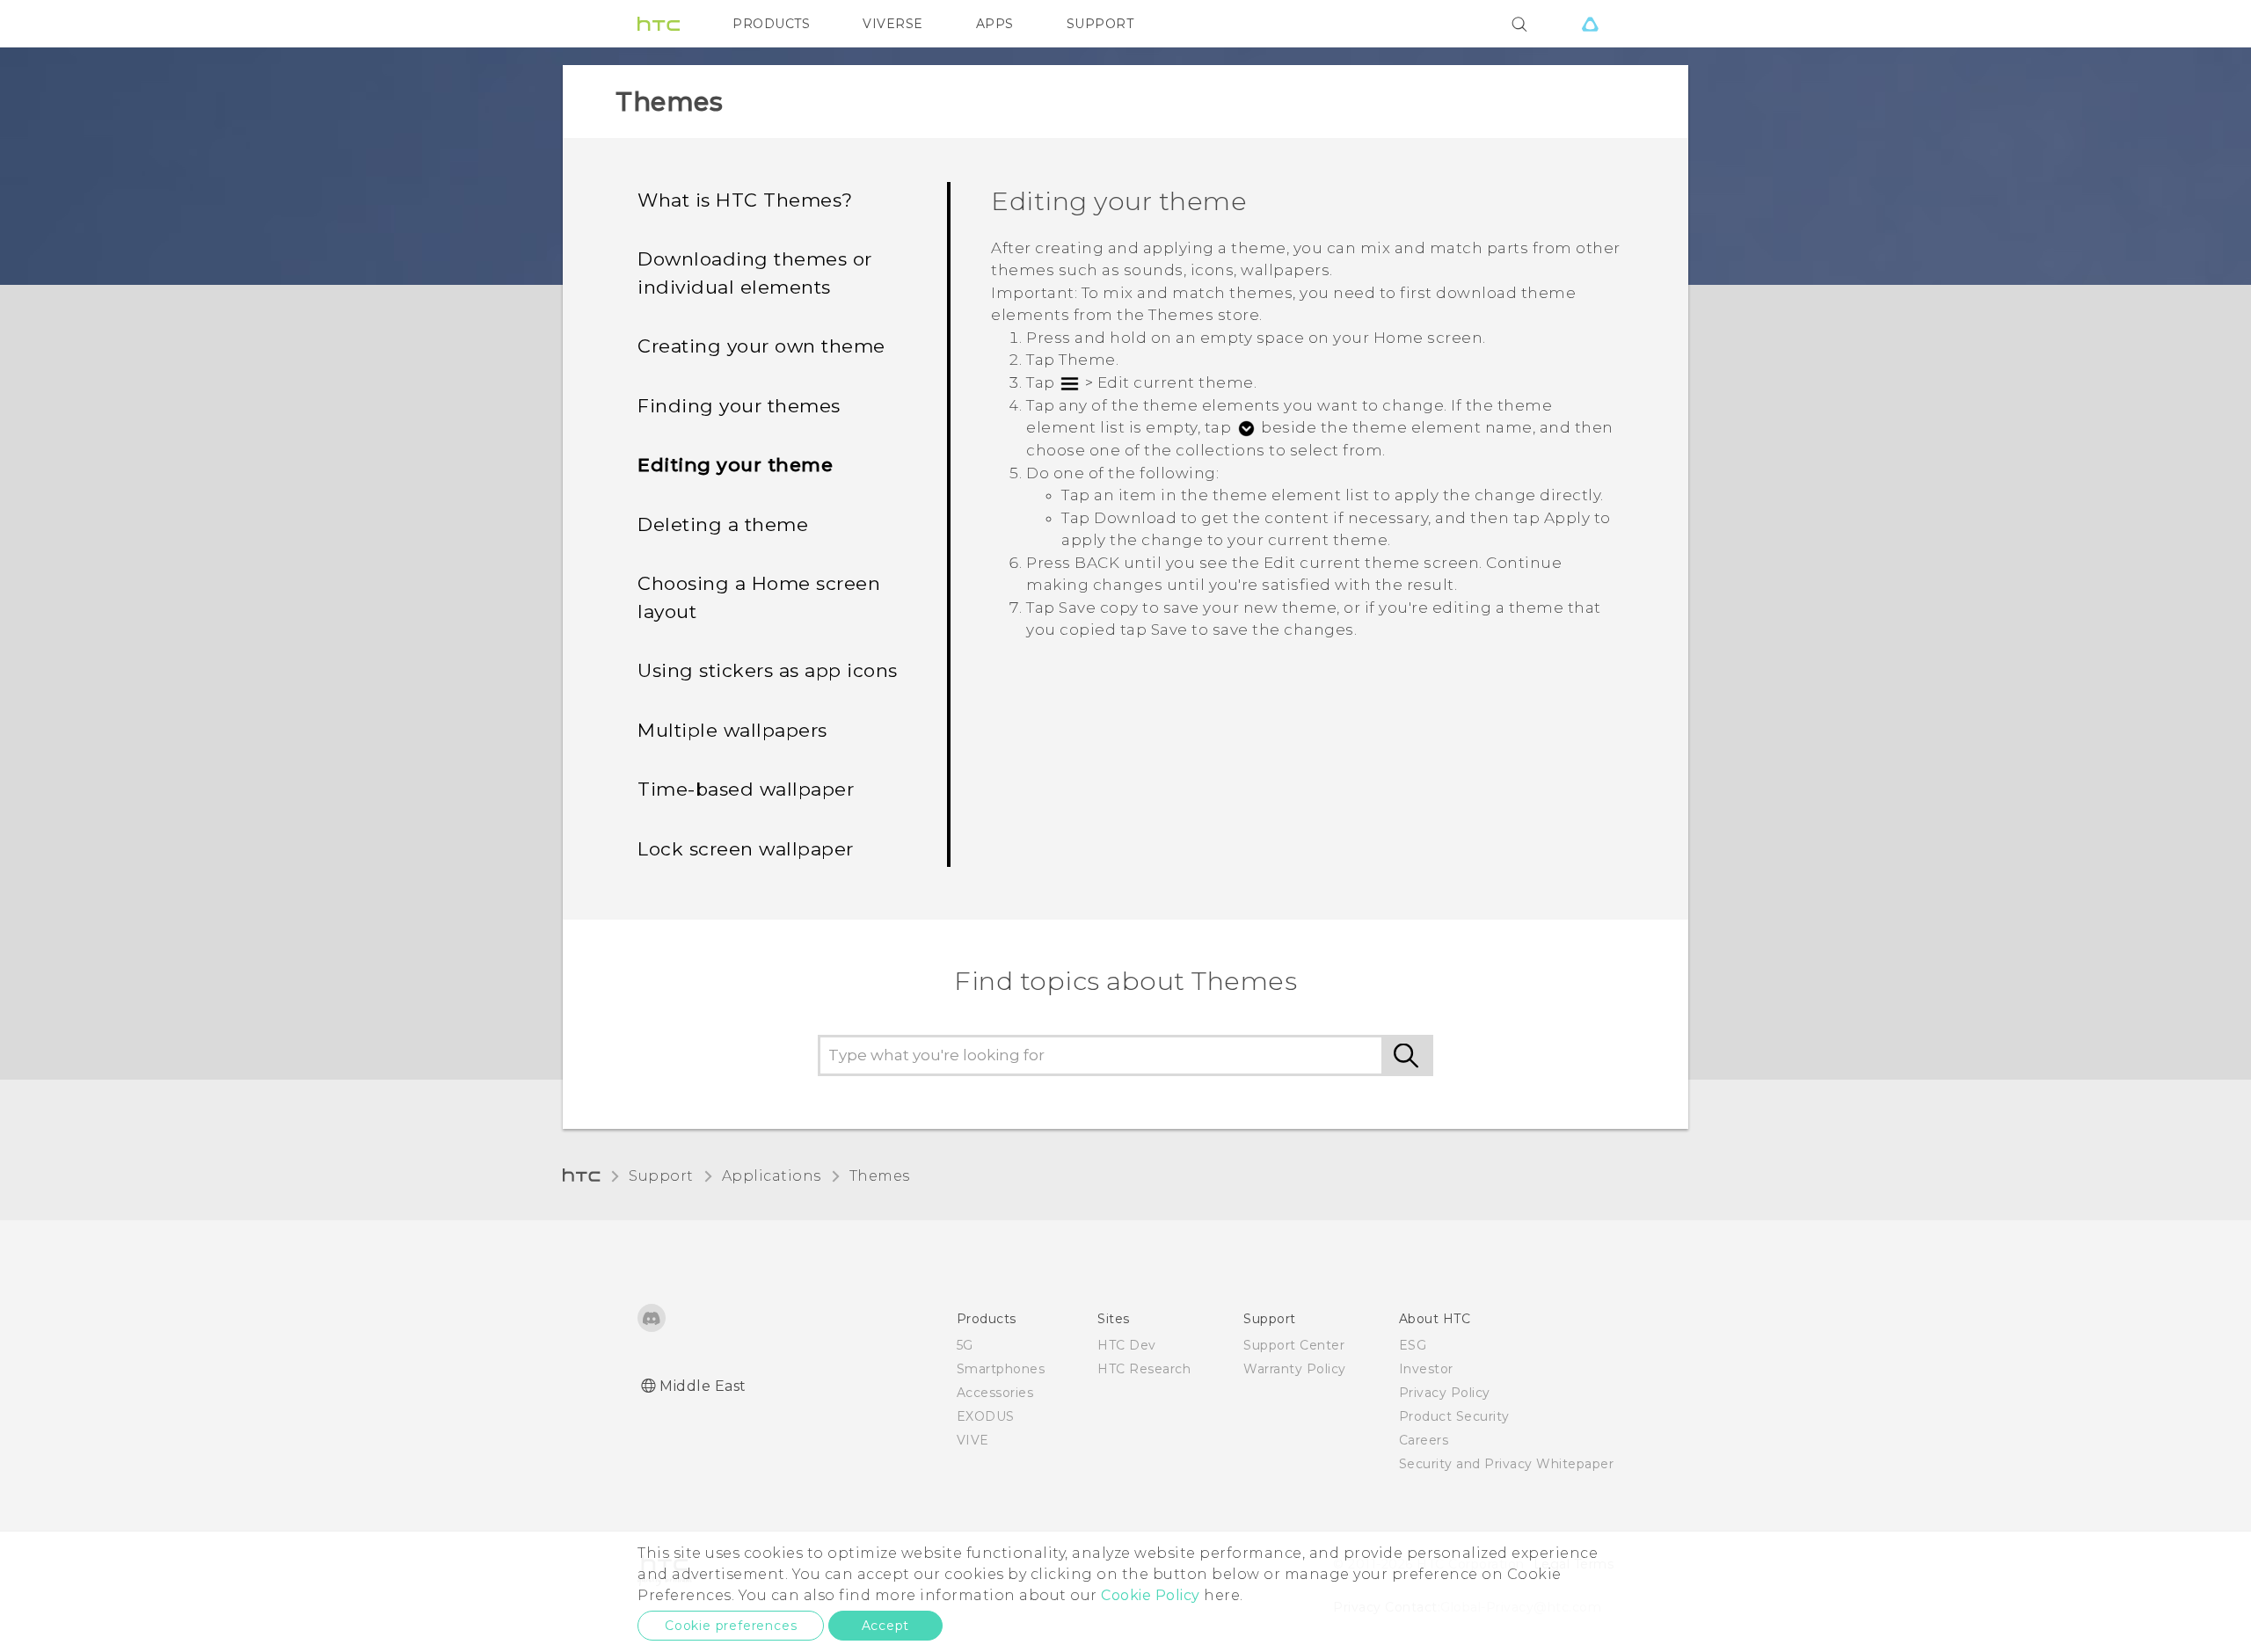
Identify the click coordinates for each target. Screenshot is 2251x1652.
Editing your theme (735, 465)
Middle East (703, 1386)
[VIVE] (1590, 24)
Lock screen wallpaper (746, 849)
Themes (880, 1176)
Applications (772, 1176)
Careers (1424, 1440)
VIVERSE (893, 24)
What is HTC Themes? (745, 200)
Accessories (995, 1393)
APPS (995, 24)
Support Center (1294, 1345)
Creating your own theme (761, 346)
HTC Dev (1127, 1345)
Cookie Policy (1151, 1595)
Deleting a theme (723, 524)
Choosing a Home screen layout (759, 597)
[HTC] (659, 24)
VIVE (973, 1440)
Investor (1426, 1369)
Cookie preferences (731, 1626)
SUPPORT (1100, 24)
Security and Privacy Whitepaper (1507, 1464)
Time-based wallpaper (746, 789)
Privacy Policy (1445, 1393)
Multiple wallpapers (732, 730)
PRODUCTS (771, 24)
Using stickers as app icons (768, 670)
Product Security (1454, 1416)
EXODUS (986, 1416)
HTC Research (1144, 1369)
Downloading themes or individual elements (755, 273)
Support (661, 1176)
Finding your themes (739, 406)
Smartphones (1001, 1369)
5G (965, 1345)
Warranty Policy (1295, 1369)
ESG (1413, 1345)
